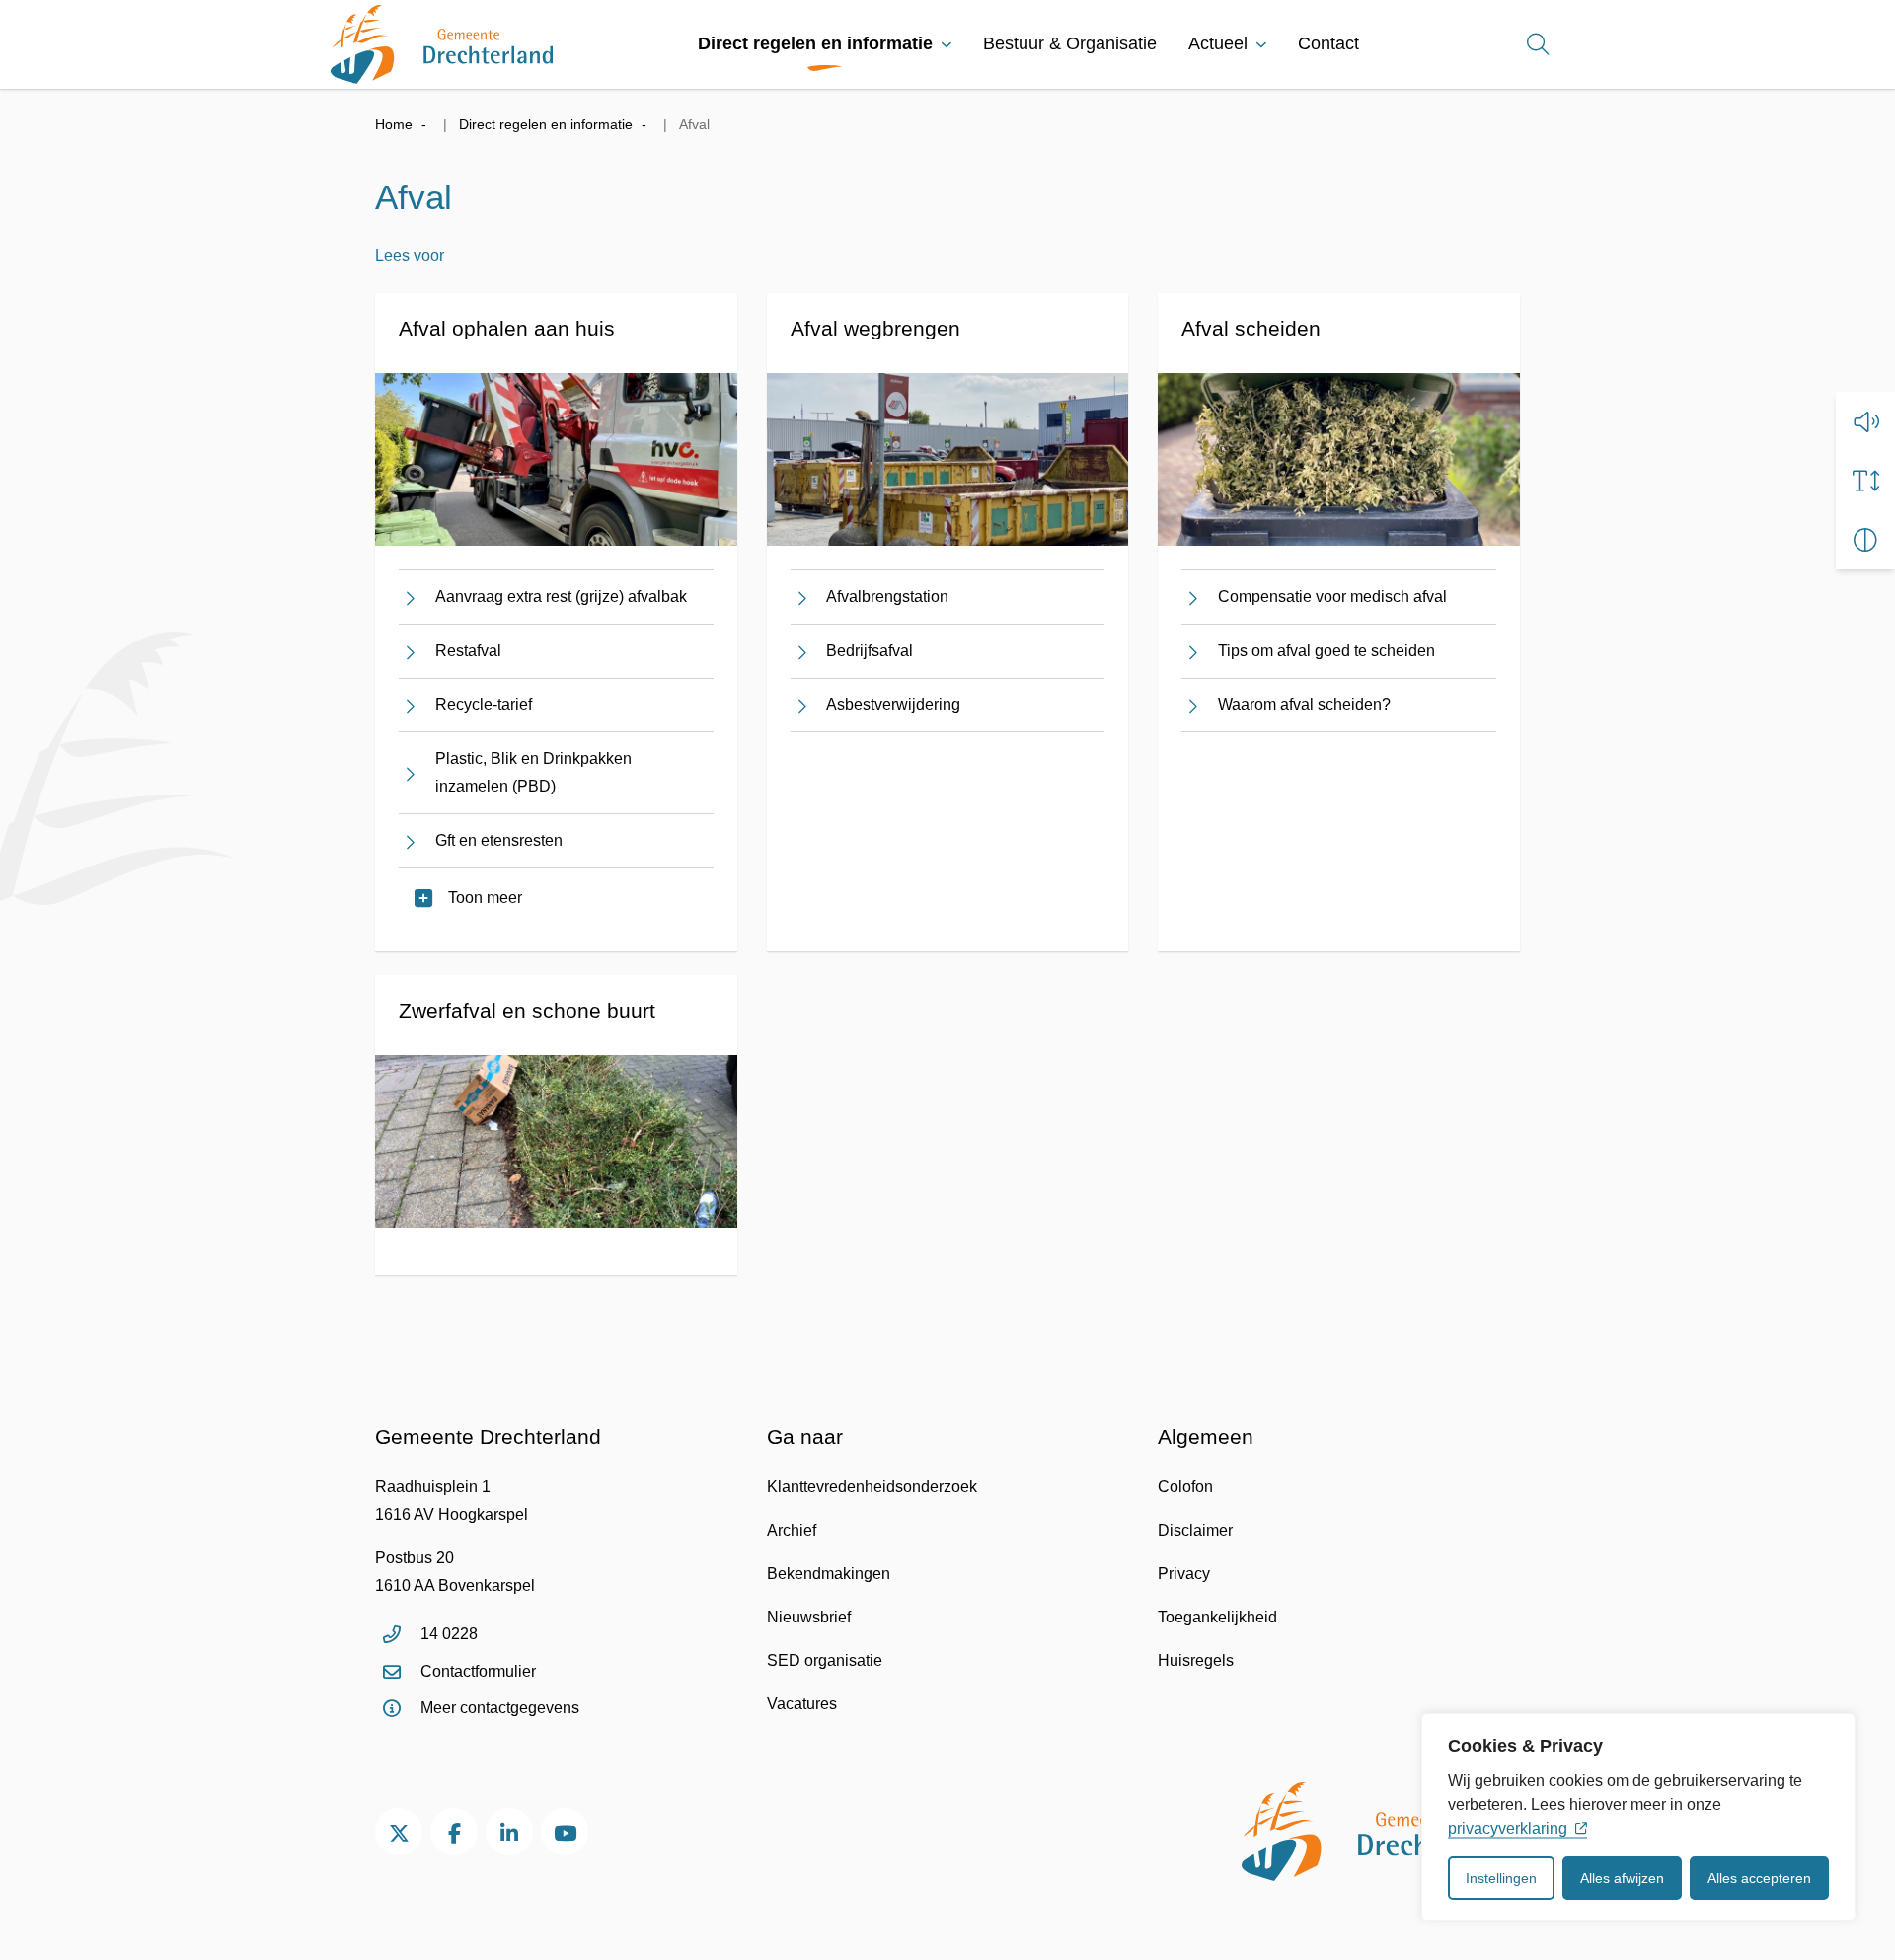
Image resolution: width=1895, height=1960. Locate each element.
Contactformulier (478, 1671)
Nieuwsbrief (809, 1617)
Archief (792, 1530)
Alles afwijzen (1622, 1878)
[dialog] (1638, 1817)
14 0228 (449, 1634)
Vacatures (802, 1704)
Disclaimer (1195, 1530)
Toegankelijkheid (1217, 1617)
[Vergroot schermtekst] (1865, 481)
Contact (1328, 43)
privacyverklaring (1508, 1828)
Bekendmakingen (829, 1574)
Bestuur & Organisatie (1070, 43)
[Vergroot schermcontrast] (1865, 540)
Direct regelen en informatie (815, 43)
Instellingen (1501, 1878)
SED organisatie (825, 1660)
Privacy (1184, 1574)
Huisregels (1196, 1660)
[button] (1865, 421)
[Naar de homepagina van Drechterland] (442, 44)
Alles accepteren (1759, 1878)
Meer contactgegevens (500, 1708)
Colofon (1185, 1487)
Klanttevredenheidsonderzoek (872, 1487)
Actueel (1218, 43)
